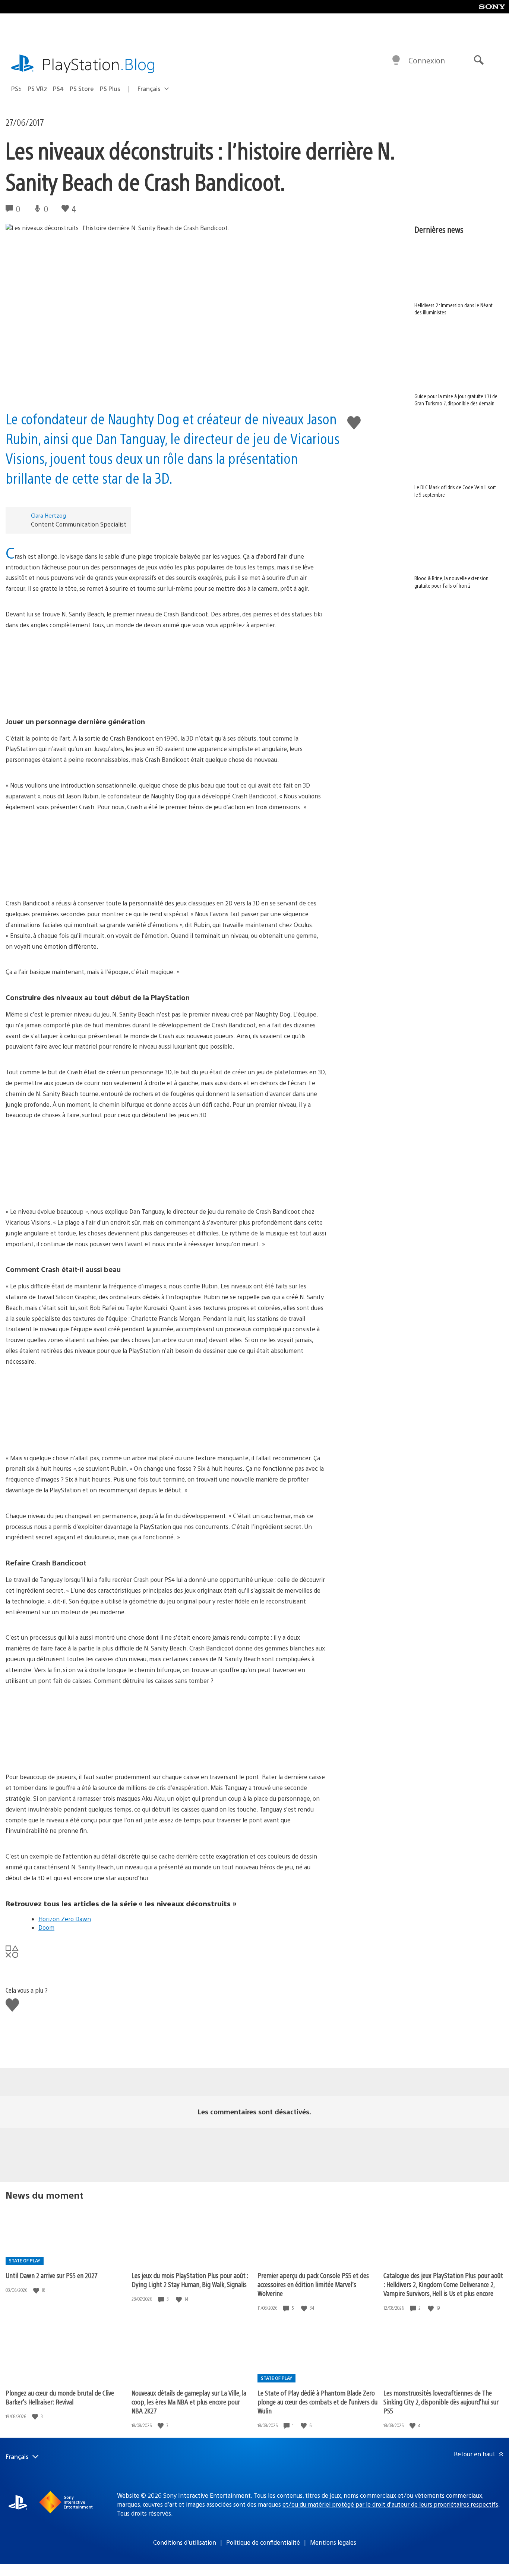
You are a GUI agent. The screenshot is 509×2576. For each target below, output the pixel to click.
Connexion (427, 60)
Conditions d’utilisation (185, 2542)
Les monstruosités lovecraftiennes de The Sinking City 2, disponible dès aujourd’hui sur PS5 (441, 2402)
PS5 (16, 89)
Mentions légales (333, 2542)
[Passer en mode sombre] (396, 60)
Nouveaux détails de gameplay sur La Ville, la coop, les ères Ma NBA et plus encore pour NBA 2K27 (189, 2402)
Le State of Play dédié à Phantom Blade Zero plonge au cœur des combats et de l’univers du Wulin (317, 2402)
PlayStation (99, 64)
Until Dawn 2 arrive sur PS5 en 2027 (52, 2275)
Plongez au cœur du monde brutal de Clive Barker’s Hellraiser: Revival (60, 2397)
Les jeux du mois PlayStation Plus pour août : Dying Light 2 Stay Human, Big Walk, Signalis (190, 2280)
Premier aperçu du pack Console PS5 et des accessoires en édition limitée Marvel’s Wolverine (313, 2284)
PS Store (82, 89)
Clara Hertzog (48, 515)
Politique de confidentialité (263, 2542)
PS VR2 (37, 89)
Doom (46, 1927)
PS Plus (110, 89)
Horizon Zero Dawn (65, 1919)
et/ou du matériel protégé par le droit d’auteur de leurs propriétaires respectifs (390, 2504)
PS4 (58, 89)
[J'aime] (37, 2290)
